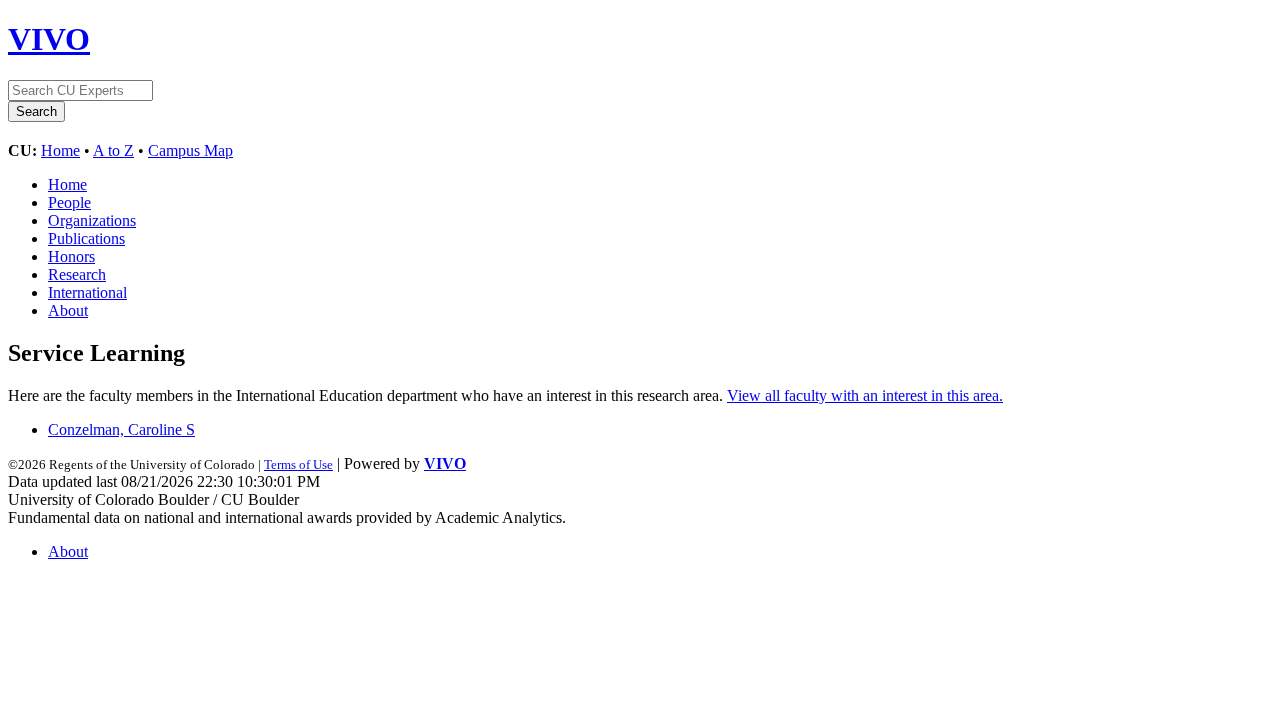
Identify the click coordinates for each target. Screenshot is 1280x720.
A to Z (113, 150)
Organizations (92, 220)
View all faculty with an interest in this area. (865, 395)
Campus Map (190, 150)
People (69, 202)
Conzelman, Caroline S (121, 429)
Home (60, 150)
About (68, 310)
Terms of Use (298, 464)
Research (77, 274)
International (87, 292)
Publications (86, 238)
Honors (71, 256)
